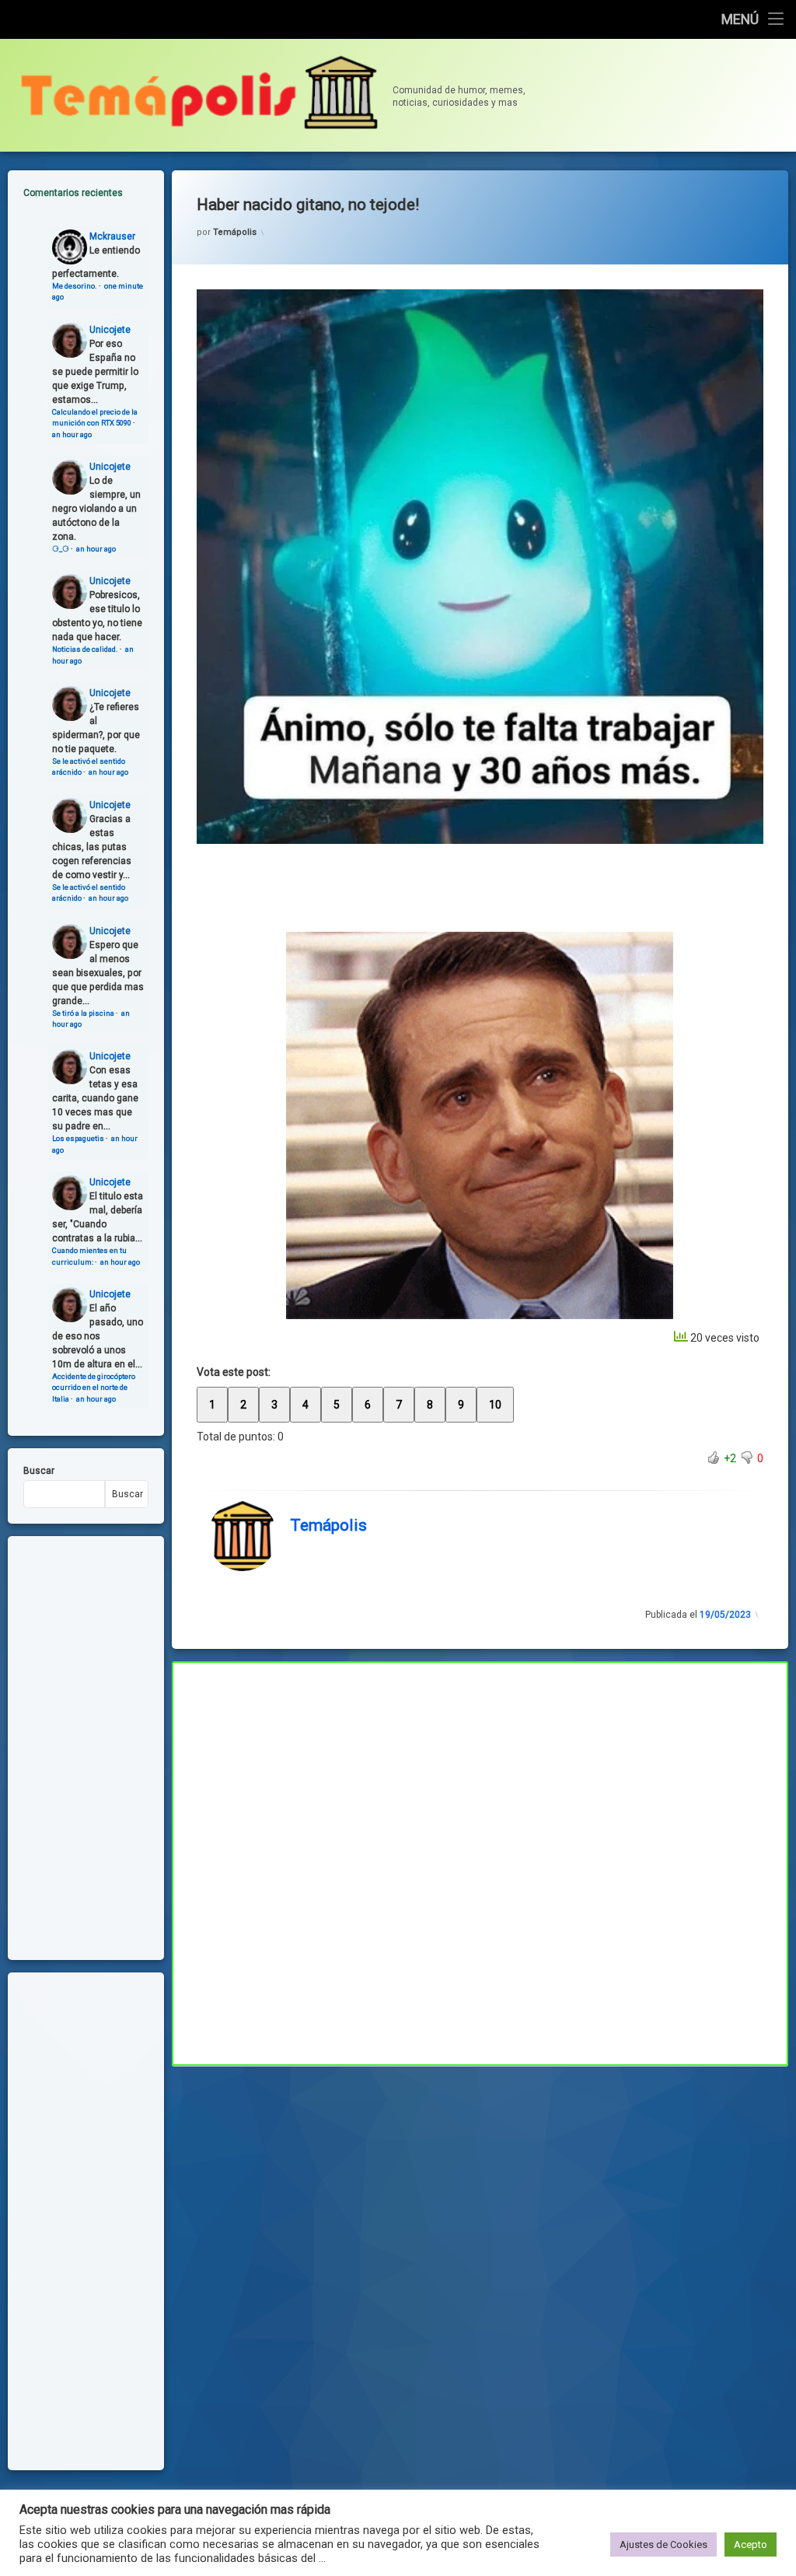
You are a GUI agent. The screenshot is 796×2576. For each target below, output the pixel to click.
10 (495, 1405)
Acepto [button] (751, 2544)
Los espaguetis (78, 1138)
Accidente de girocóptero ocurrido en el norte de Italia (94, 1388)
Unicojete (110, 330)
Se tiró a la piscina (83, 1013)
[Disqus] (480, 1861)
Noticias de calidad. (85, 649)
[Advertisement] (480, 2181)
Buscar (39, 1471)
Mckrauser (112, 236)
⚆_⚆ (61, 549)
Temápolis (235, 232)
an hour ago (72, 434)
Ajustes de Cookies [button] (663, 2544)
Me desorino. (75, 286)
